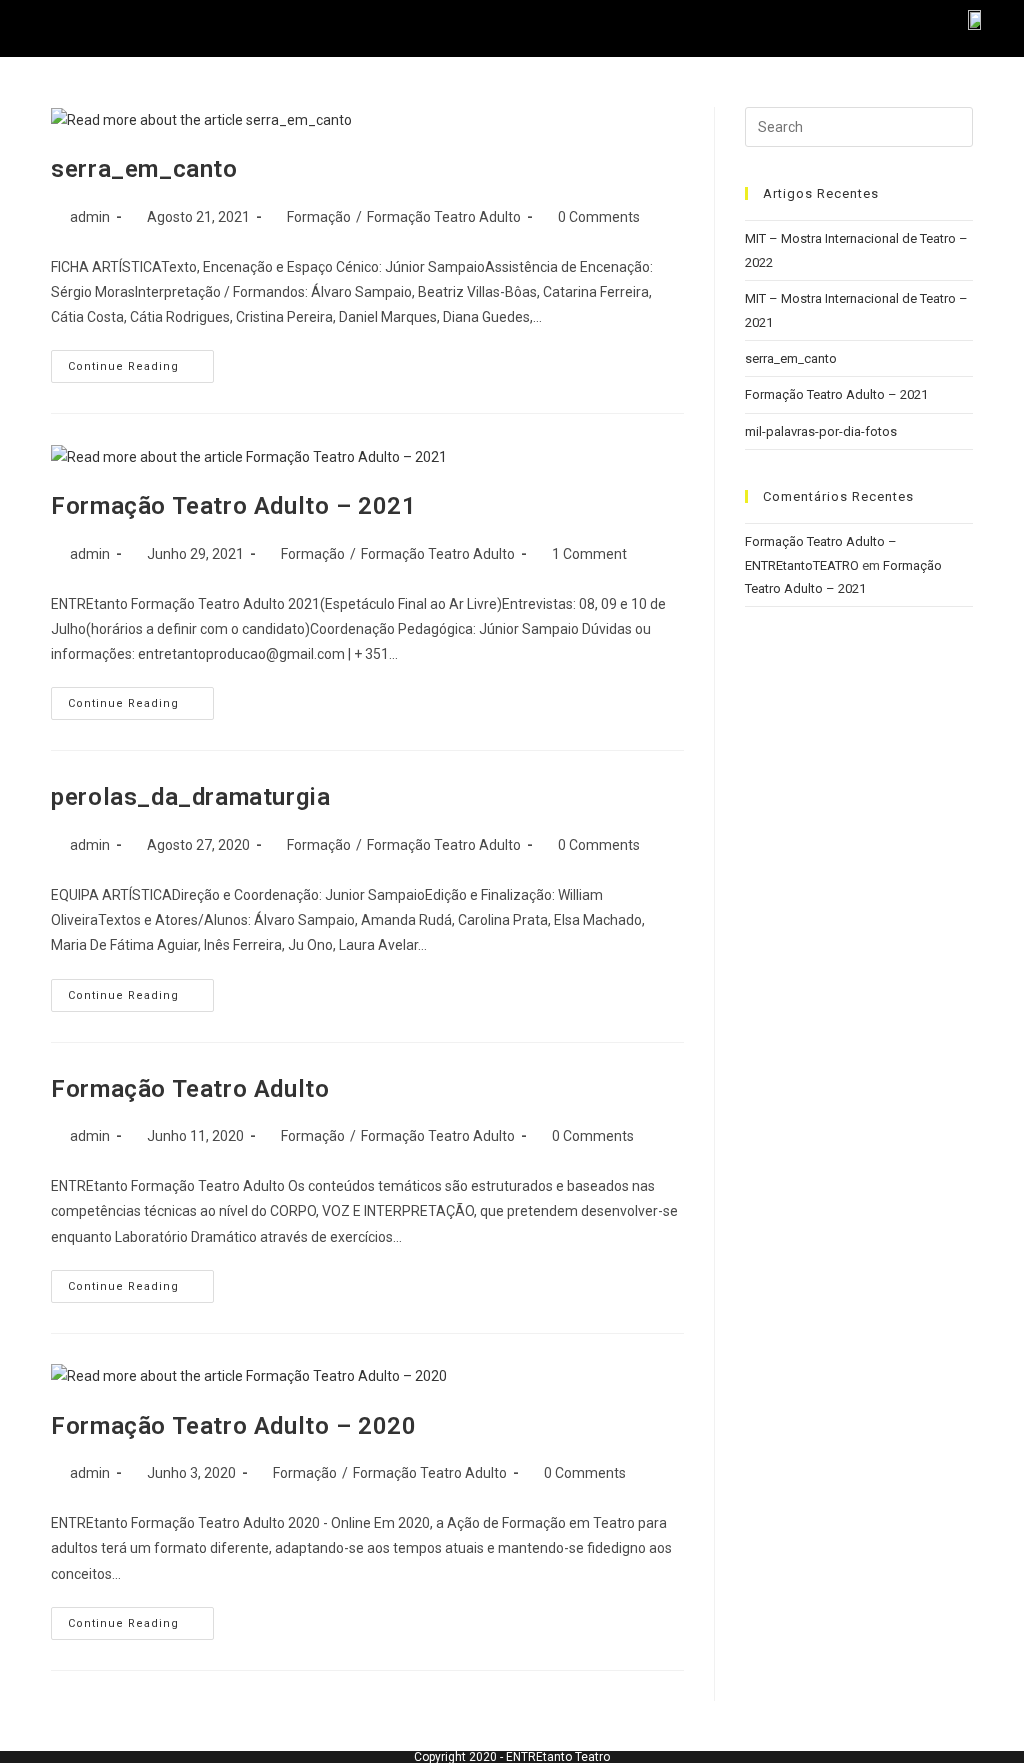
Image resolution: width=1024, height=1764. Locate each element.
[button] (87, 28)
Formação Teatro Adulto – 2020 (233, 1426)
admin (90, 217)
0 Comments (599, 217)
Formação (319, 217)
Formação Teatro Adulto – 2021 (233, 506)
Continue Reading (141, 361)
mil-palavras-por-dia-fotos (821, 431)
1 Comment (589, 554)
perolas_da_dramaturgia (190, 797)
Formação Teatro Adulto (444, 217)
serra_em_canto (144, 169)
